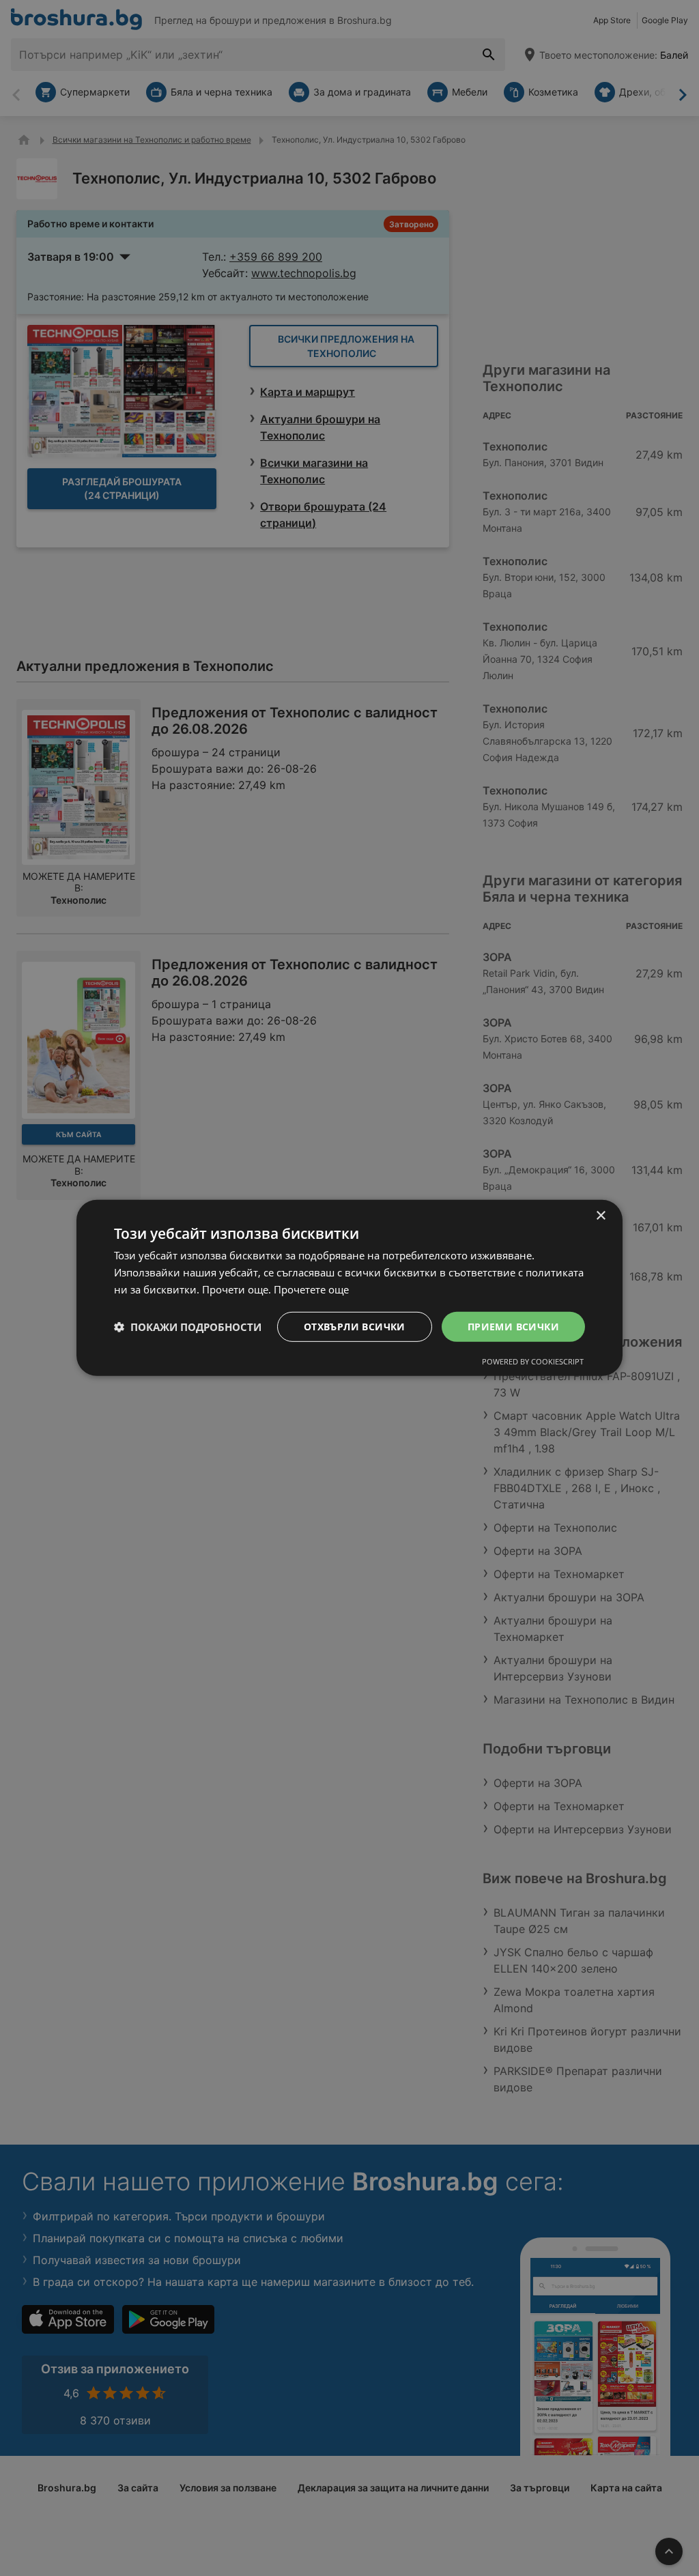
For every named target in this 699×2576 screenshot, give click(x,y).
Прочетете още (311, 1289)
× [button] (600, 1216)
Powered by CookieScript (533, 1361)
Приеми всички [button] (513, 1326)
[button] (188, 1327)
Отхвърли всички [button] (355, 1326)
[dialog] (349, 1288)
